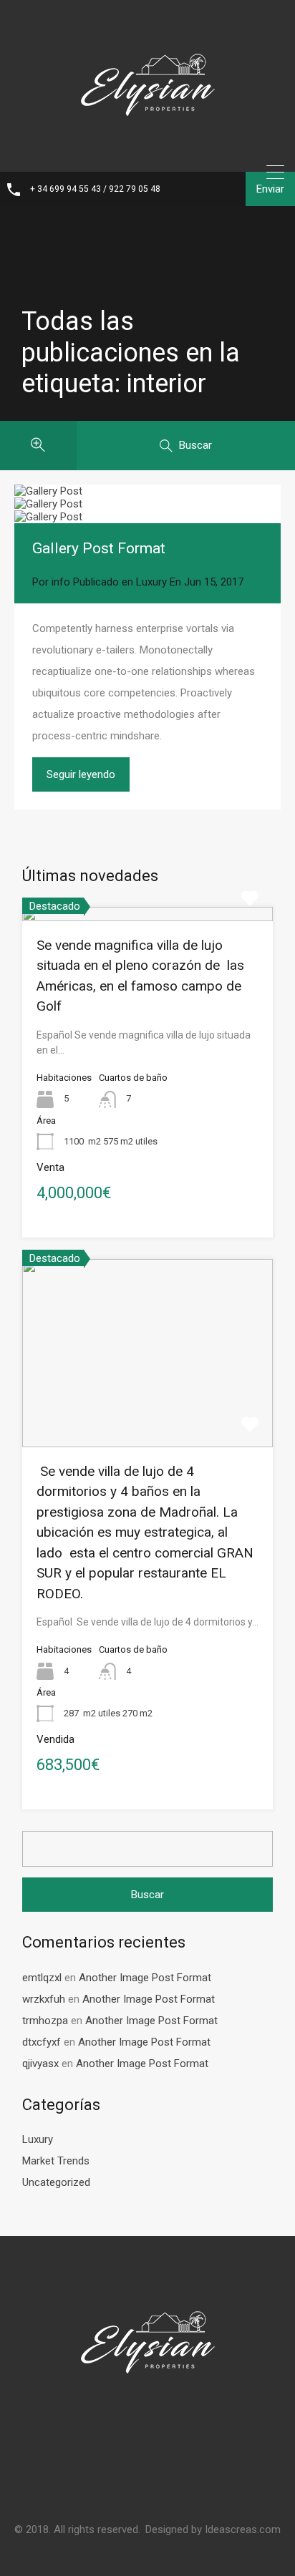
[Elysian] (147, 151)
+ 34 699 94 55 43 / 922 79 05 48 (95, 189)
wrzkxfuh (44, 1999)
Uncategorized (56, 2182)
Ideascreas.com (243, 2529)
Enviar (270, 189)
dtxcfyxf (42, 2042)
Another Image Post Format (145, 1978)
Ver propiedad (148, 918)
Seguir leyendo (81, 774)
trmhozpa (45, 2021)
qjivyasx (40, 2064)
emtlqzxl (42, 1978)
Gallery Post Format (99, 548)
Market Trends (56, 2161)
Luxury (151, 582)
